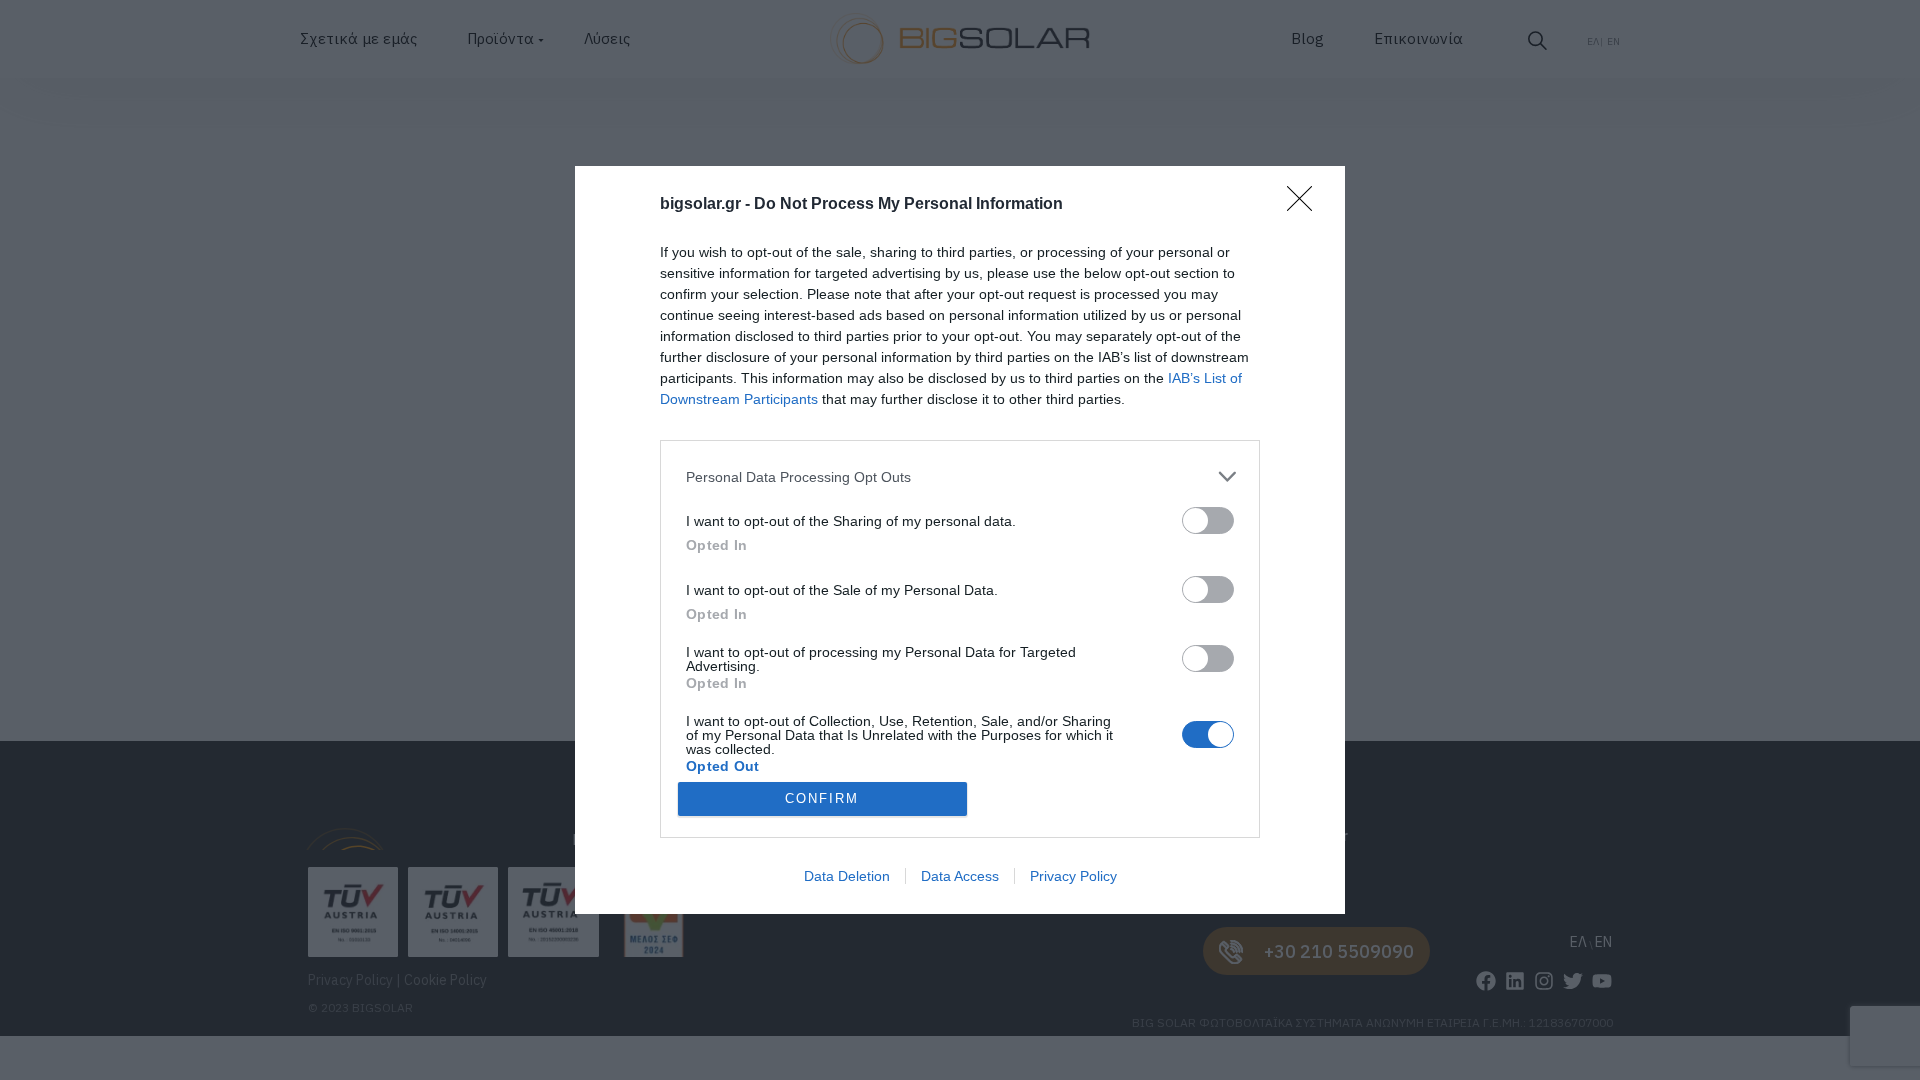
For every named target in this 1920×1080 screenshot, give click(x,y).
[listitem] (960, 476)
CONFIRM (822, 798)
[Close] (1306, 205)
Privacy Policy (1073, 876)
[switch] (1208, 520)
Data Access (960, 876)
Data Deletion (847, 876)
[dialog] (960, 540)
